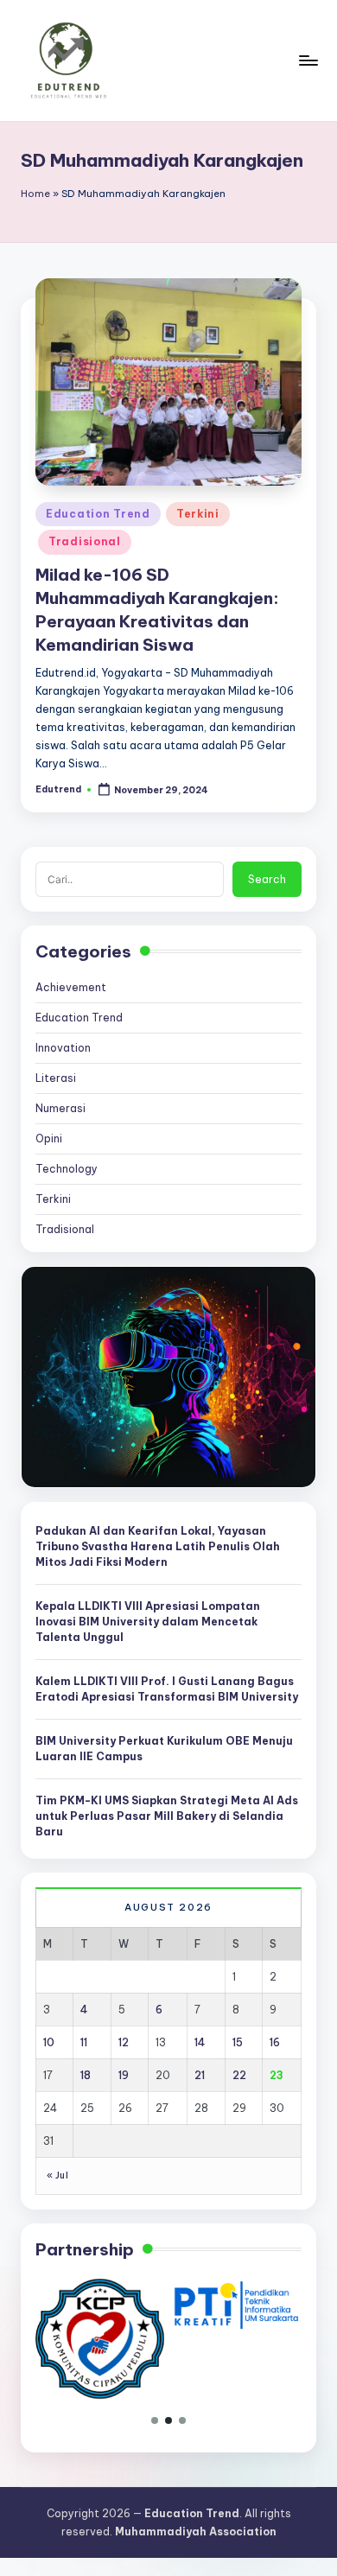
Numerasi (60, 1108)
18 (86, 2075)
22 (239, 2075)
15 (238, 2042)
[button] (155, 2420)
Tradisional (85, 541)
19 (124, 2075)
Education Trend (98, 514)
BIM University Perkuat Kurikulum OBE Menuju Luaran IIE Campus (164, 1749)
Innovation (63, 1048)
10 (49, 2042)
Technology (67, 1169)
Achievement (71, 987)
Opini (49, 1139)
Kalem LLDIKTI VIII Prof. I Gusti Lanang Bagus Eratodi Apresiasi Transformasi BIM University (167, 1689)
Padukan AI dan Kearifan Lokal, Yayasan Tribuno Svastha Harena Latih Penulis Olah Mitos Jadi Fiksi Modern (158, 1546)
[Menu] (308, 60)
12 (124, 2042)
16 (275, 2042)
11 (84, 2042)
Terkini (198, 514)
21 (200, 2075)
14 (200, 2042)
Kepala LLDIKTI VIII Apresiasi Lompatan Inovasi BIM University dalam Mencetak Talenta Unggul (148, 1622)
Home (35, 194)
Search (267, 879)
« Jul (57, 2175)
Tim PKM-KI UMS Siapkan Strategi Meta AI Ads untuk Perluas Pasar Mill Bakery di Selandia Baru (167, 1816)
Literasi (56, 1078)
